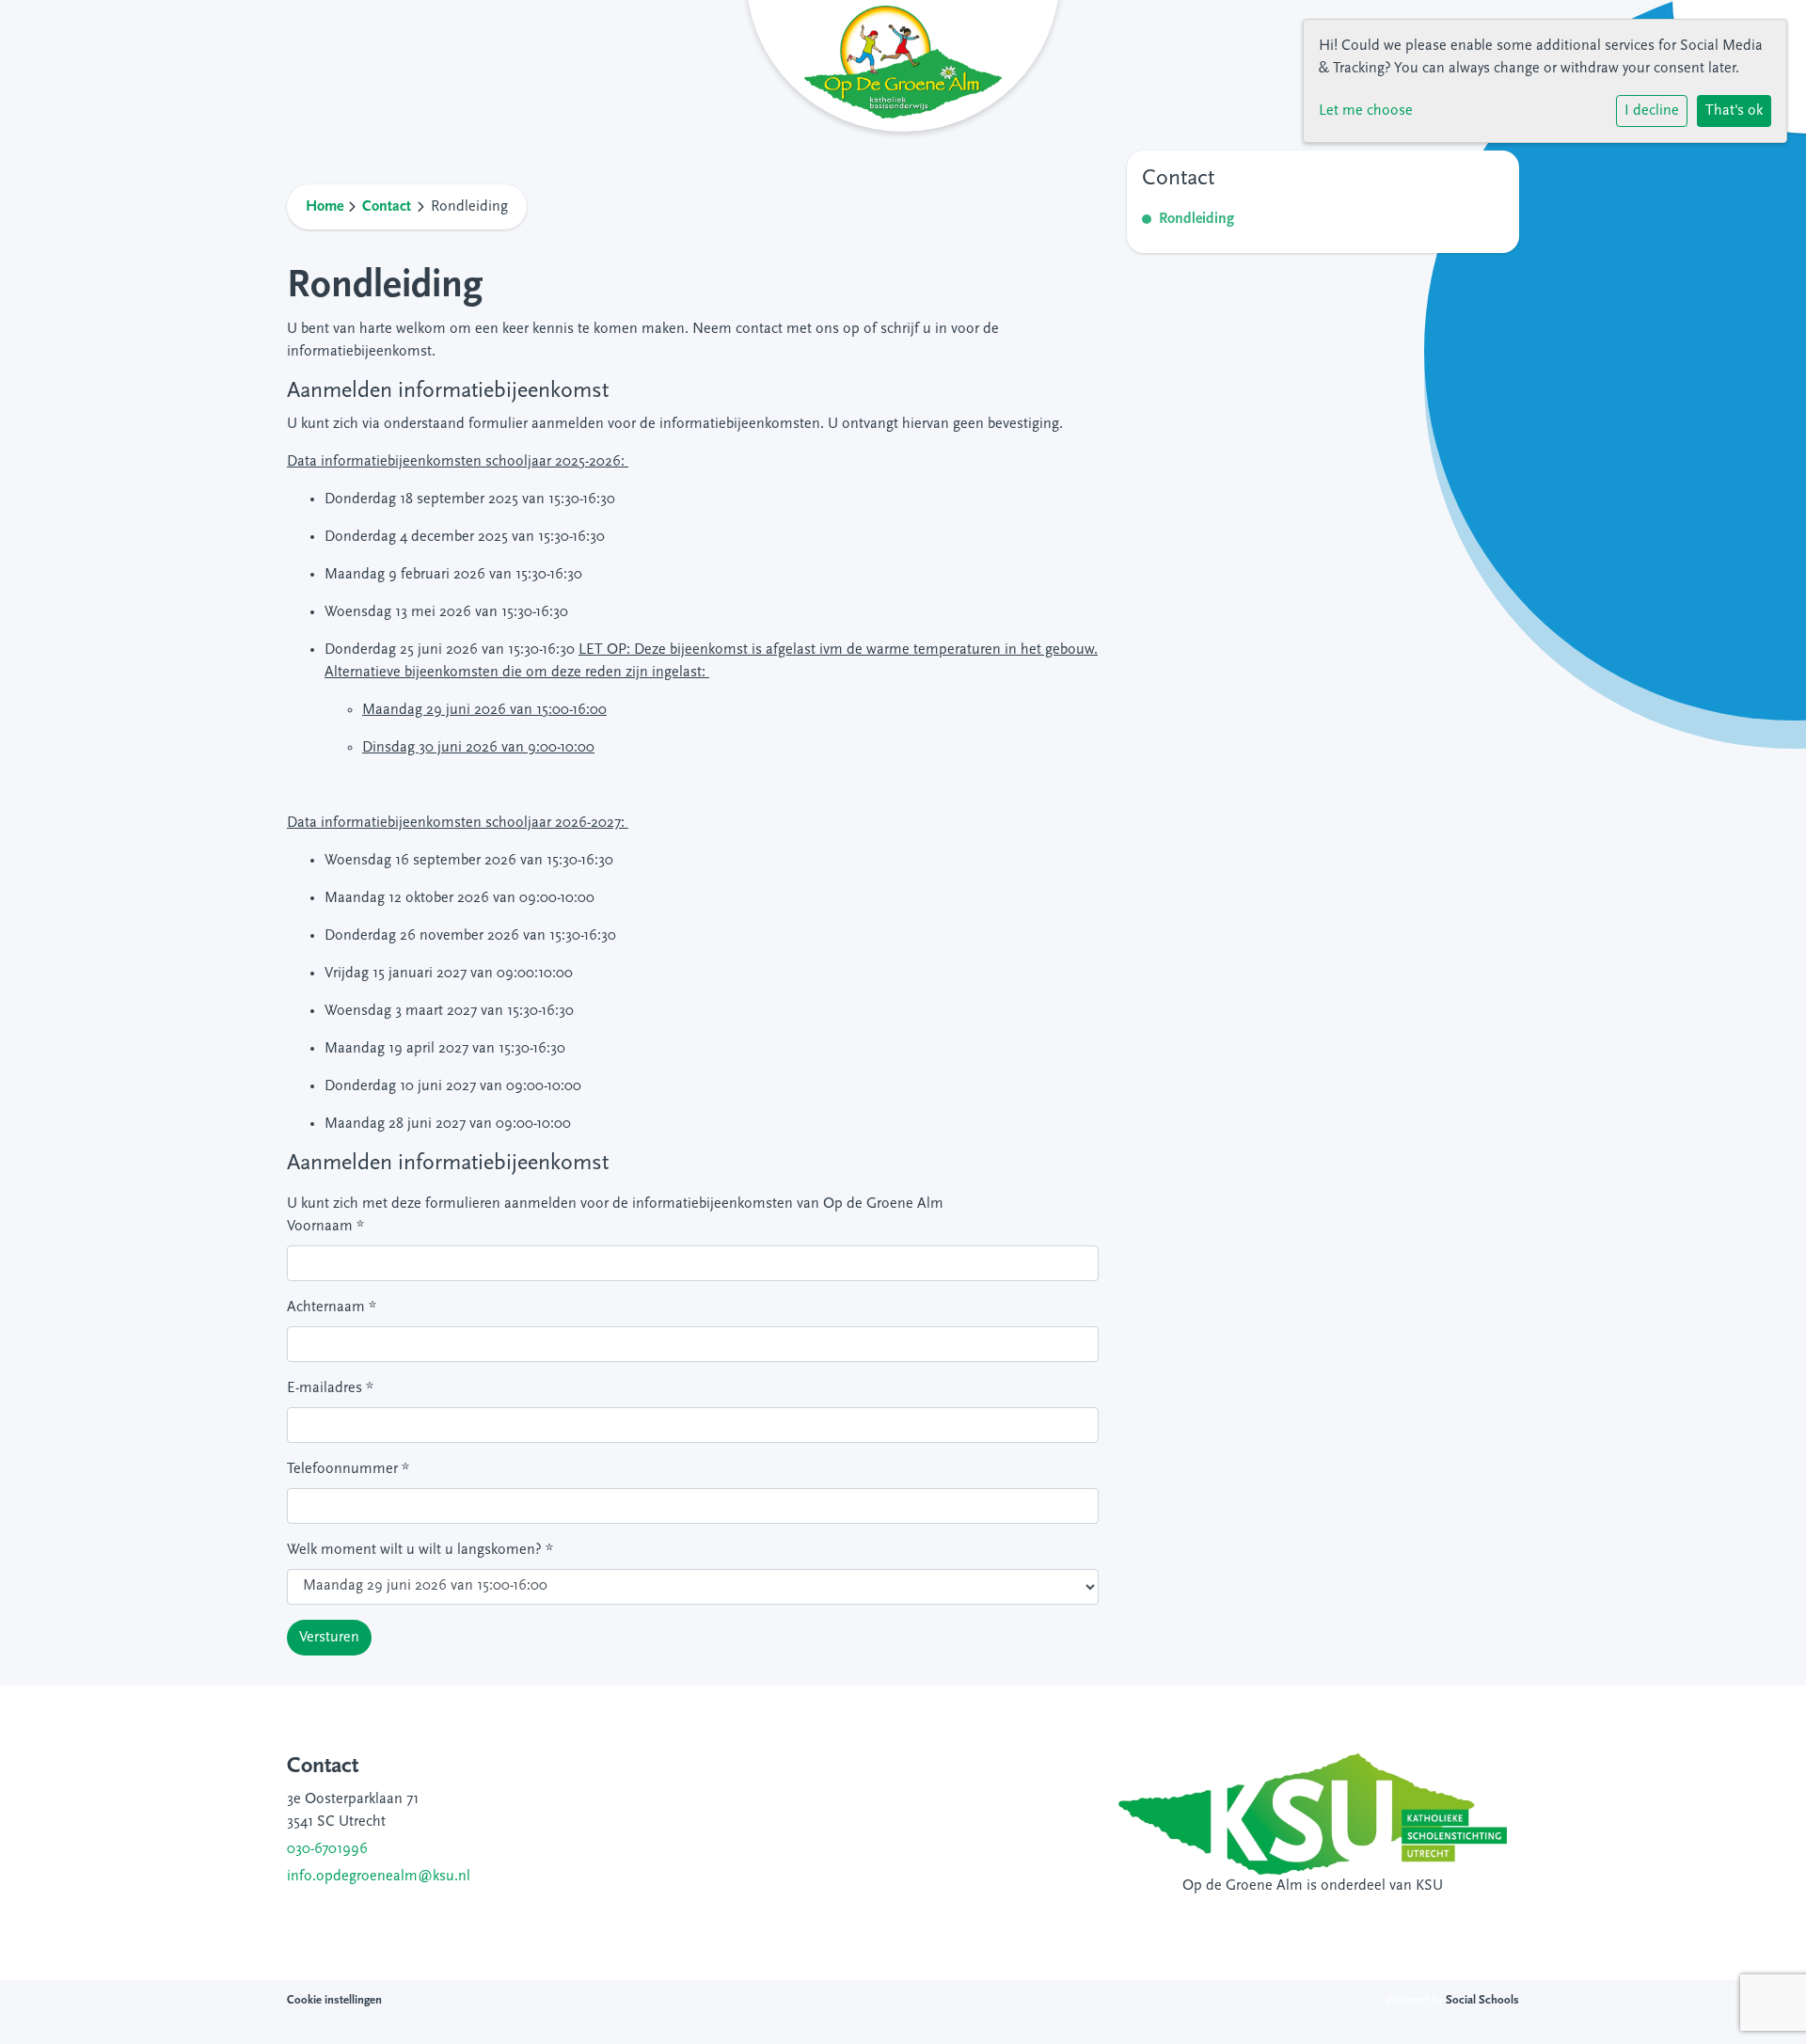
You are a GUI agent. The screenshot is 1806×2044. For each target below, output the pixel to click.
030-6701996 (327, 1849)
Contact (387, 207)
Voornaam (325, 1227)
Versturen (329, 1638)
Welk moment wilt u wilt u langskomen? (420, 1550)
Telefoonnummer (348, 1469)
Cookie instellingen (334, 2000)
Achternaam (332, 1307)
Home (325, 207)
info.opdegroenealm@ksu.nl (379, 1877)
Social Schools (1482, 2000)
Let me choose (1366, 111)
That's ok (1734, 111)
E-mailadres (330, 1388)
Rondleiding (1196, 219)
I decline (1652, 111)
